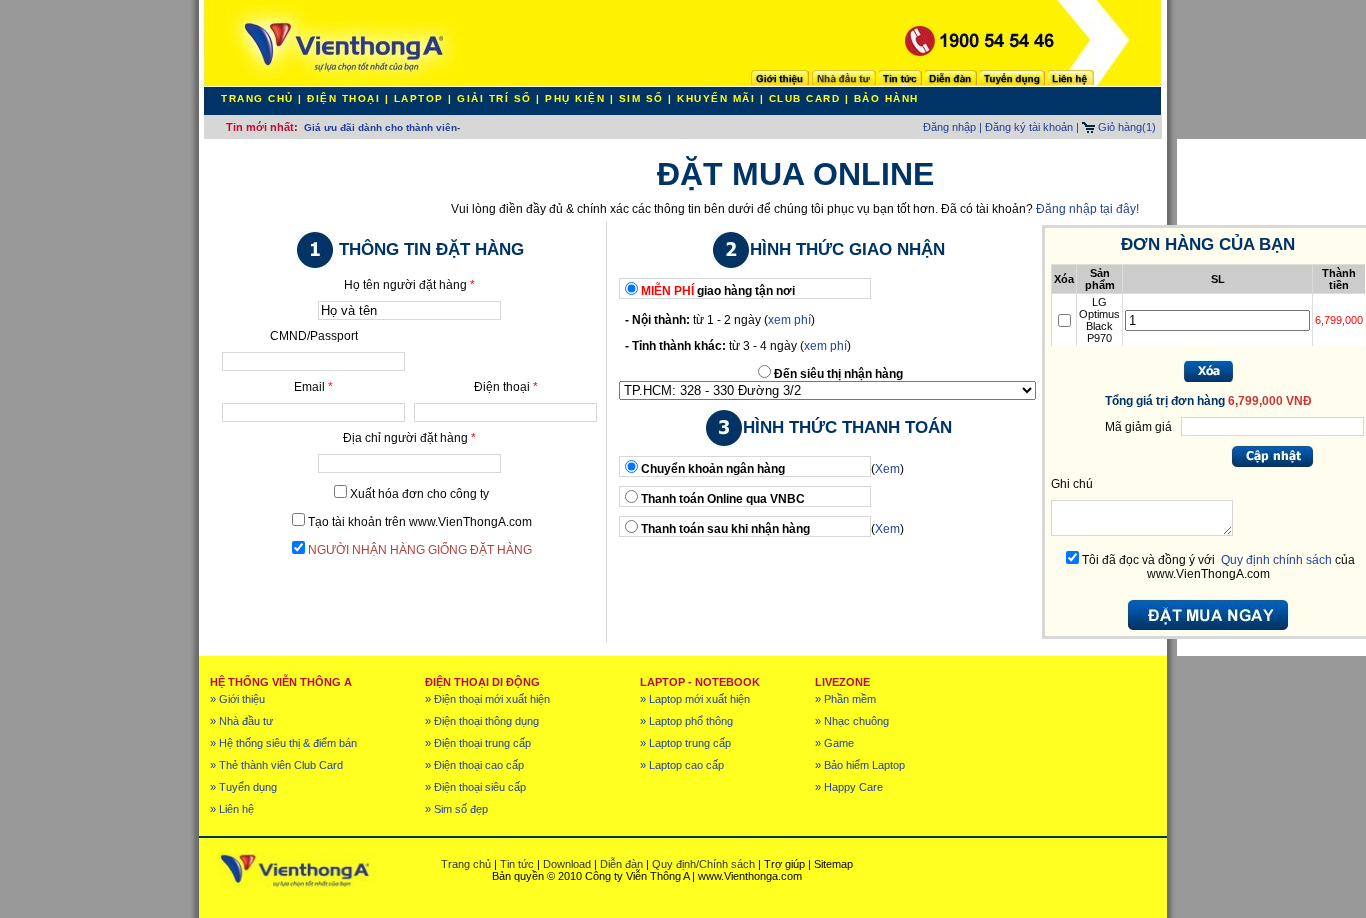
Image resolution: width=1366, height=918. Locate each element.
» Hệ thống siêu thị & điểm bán (283, 743)
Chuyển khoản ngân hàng (713, 469)
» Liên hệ (232, 809)
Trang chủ (466, 864)
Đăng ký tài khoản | (1032, 127)
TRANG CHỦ (257, 98)
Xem (887, 469)
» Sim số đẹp (456, 809)
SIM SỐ (641, 98)
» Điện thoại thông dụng (482, 721)
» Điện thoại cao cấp (474, 765)
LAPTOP (419, 98)
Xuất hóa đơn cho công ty (419, 494)
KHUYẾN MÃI (716, 98)
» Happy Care (849, 787)
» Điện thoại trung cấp (478, 743)
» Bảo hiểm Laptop (860, 765)
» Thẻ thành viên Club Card (276, 765)
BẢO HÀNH (886, 98)
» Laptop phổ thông (686, 721)
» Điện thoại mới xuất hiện (487, 699)
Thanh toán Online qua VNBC (723, 499)
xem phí (789, 320)
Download (567, 864)
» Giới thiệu (237, 699)
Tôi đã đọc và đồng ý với (1148, 560)
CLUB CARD (805, 98)
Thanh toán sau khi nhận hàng (725, 529)
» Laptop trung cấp (685, 743)
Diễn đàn (621, 864)
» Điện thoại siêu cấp (475, 787)
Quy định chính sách (1276, 560)
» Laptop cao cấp (682, 765)
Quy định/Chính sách (703, 864)
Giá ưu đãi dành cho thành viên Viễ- (391, 127)
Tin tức (517, 864)
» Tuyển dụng (243, 787)
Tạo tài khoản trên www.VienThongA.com (420, 522)
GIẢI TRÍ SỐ (494, 98)
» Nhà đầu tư (241, 721)
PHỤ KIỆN (575, 98)
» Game (834, 743)
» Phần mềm (845, 699)
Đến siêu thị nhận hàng (838, 374)
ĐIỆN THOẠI (343, 98)
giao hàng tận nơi (718, 291)
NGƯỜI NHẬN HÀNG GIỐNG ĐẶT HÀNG (420, 550)
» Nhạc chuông (852, 721)
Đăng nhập (949, 127)
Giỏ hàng (1125, 127)
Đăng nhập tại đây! (1087, 209)
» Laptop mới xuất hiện (695, 699)
